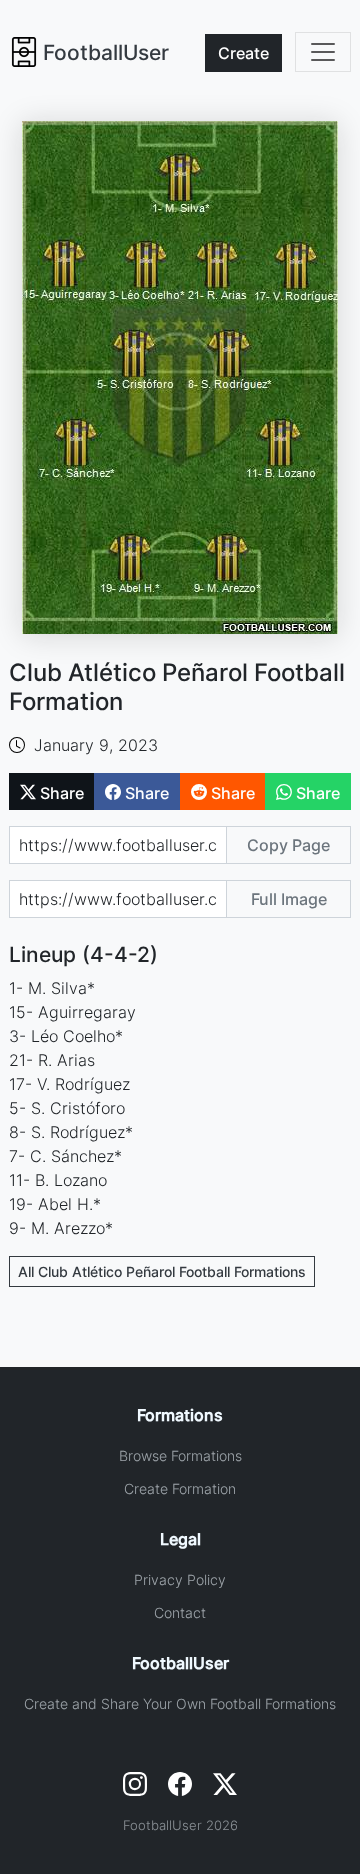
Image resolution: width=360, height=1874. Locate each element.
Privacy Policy (180, 1579)
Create (243, 53)
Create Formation (180, 1488)
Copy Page (288, 845)
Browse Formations (180, 1455)
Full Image (289, 899)
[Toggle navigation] (323, 52)
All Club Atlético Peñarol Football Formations (162, 1271)
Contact (180, 1612)
